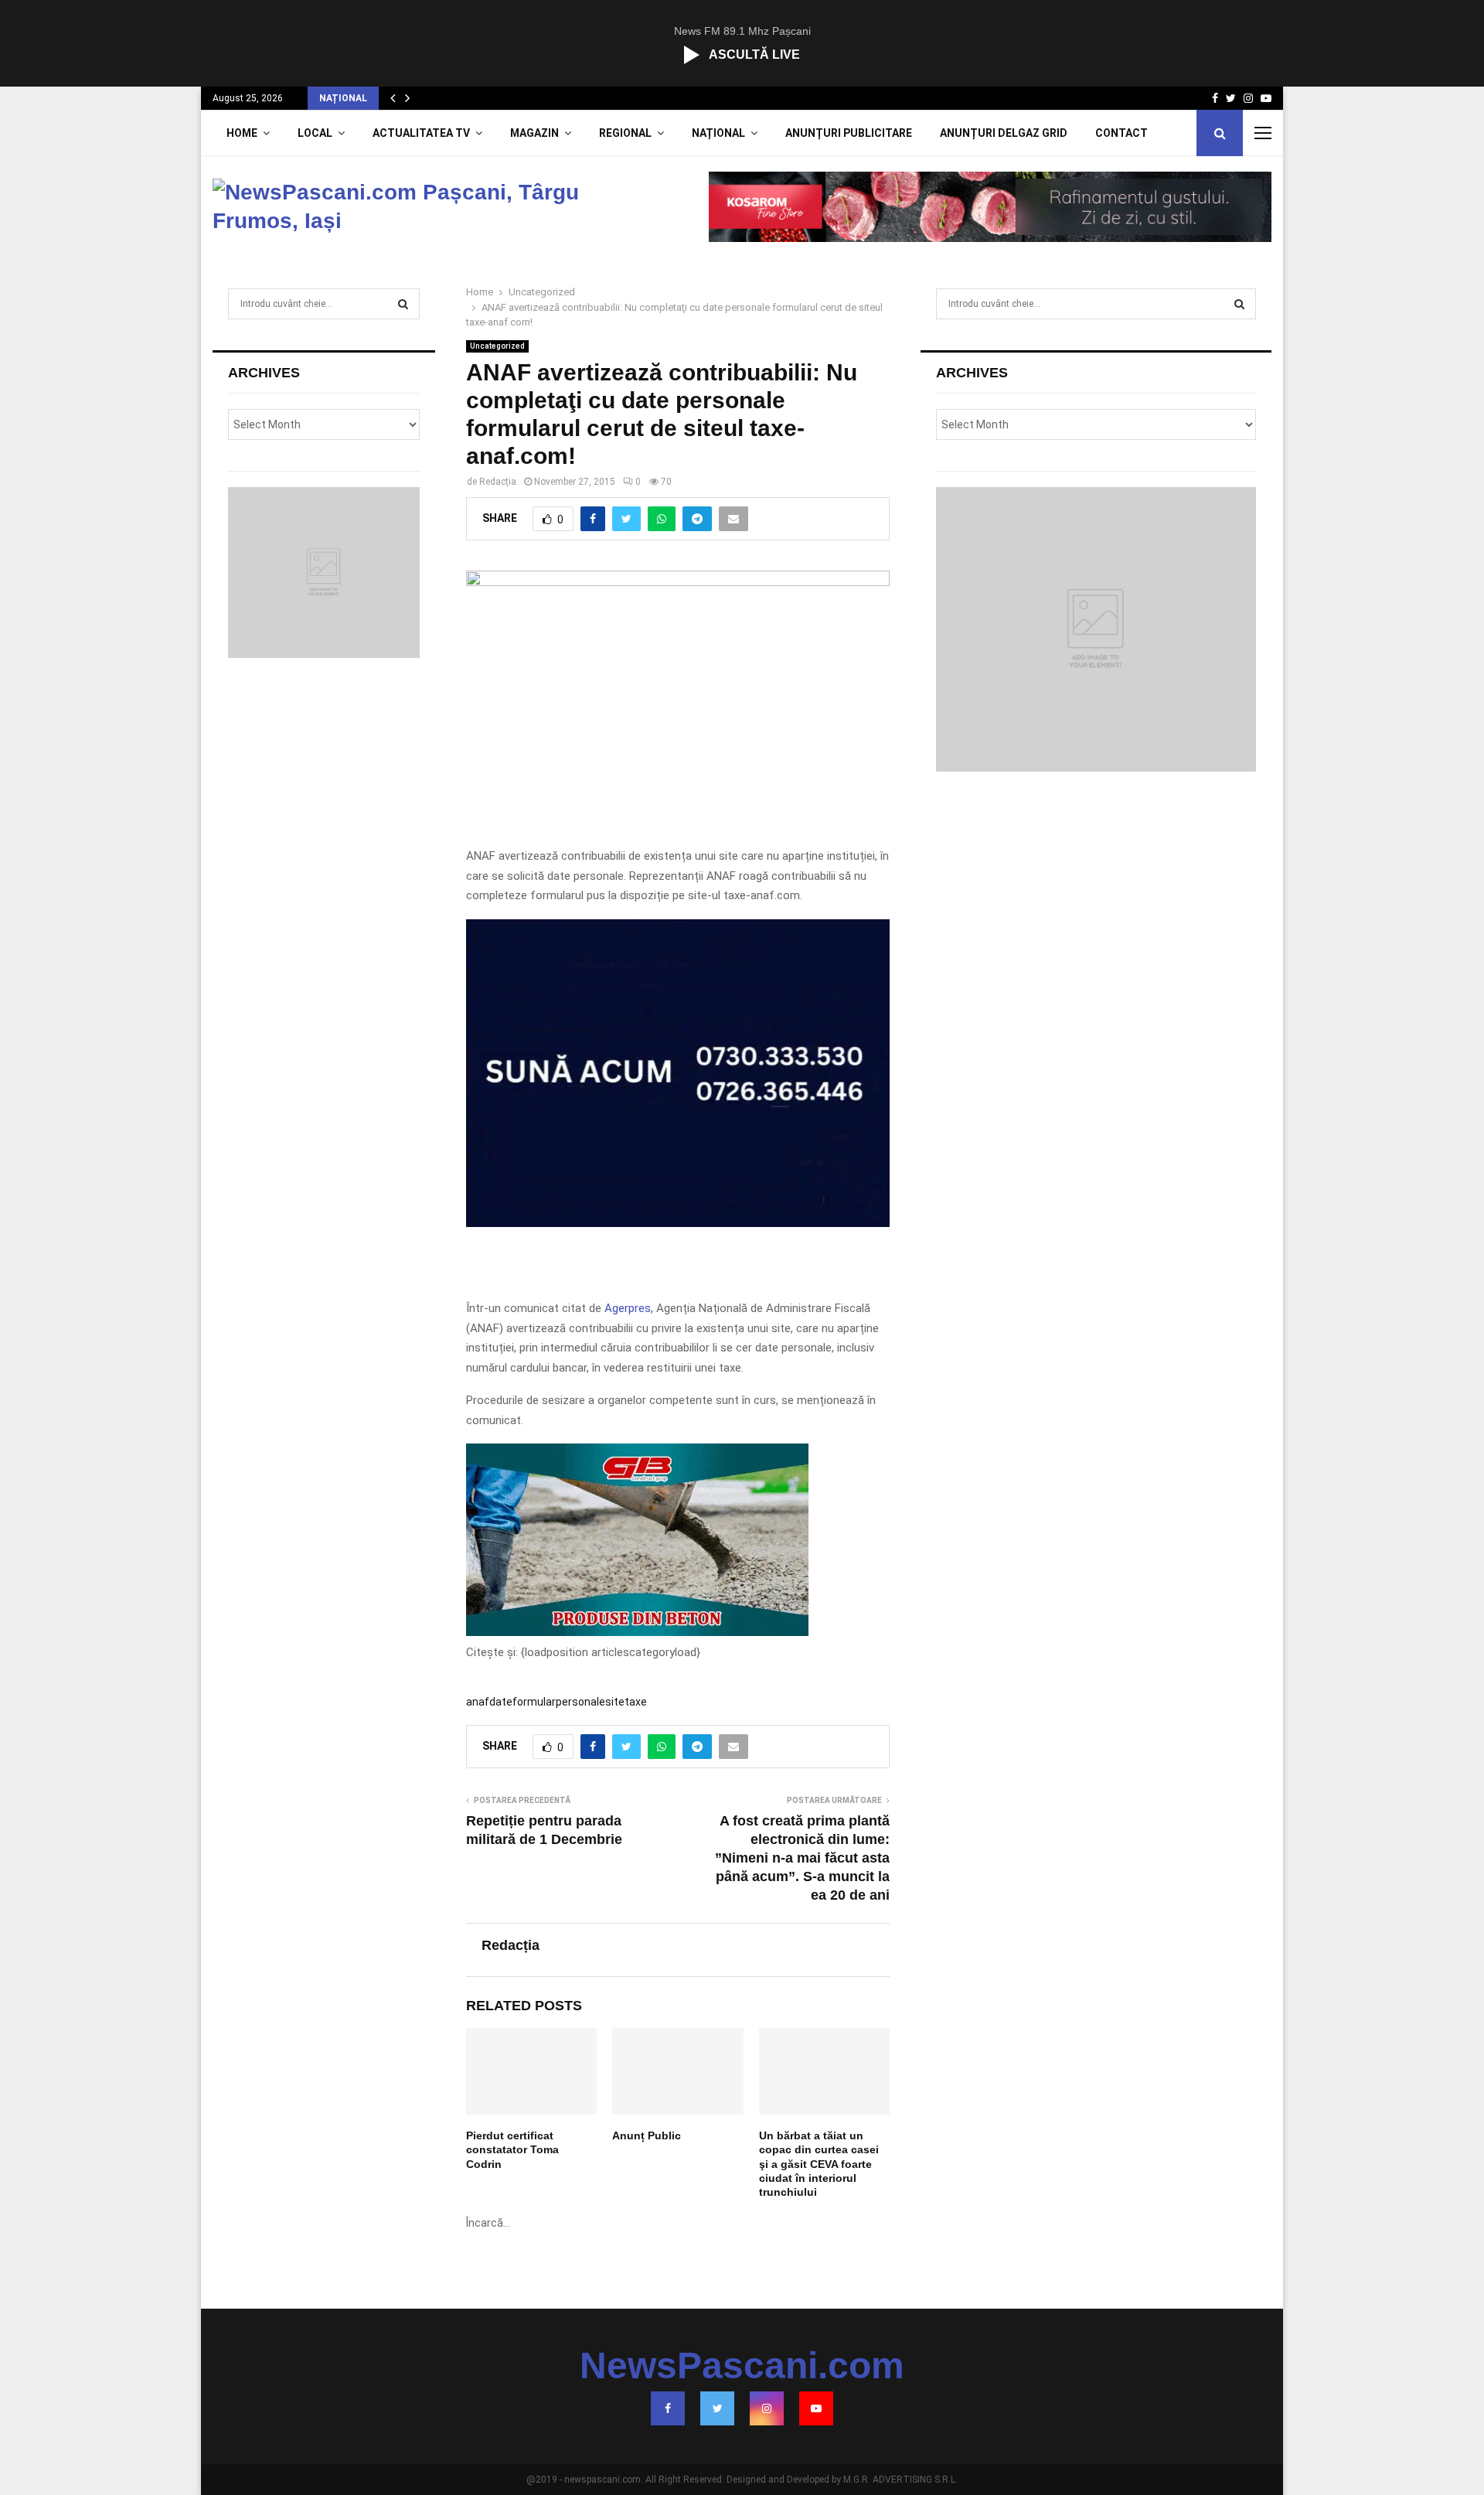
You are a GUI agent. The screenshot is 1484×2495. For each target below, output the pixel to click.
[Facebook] (668, 2408)
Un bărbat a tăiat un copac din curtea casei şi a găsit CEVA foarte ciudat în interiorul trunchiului (819, 2164)
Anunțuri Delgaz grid (1004, 133)
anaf (478, 1702)
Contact (1122, 133)
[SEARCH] (403, 304)
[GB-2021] (637, 1632)
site (615, 1702)
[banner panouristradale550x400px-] (677, 1223)
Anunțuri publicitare (849, 133)
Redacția (498, 482)
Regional (625, 133)
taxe (636, 1702)
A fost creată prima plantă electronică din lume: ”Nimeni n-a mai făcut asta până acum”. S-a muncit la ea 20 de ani (802, 1858)
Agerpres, (629, 1308)
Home (242, 133)
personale (580, 1702)
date (501, 1702)
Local (315, 133)
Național (718, 133)
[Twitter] (717, 2408)
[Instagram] (767, 2408)
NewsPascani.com (742, 2366)
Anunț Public (647, 2135)
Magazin (534, 133)
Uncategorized (497, 346)
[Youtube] (816, 2408)
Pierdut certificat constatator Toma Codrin (512, 2149)
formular (534, 1702)
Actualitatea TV (421, 133)
